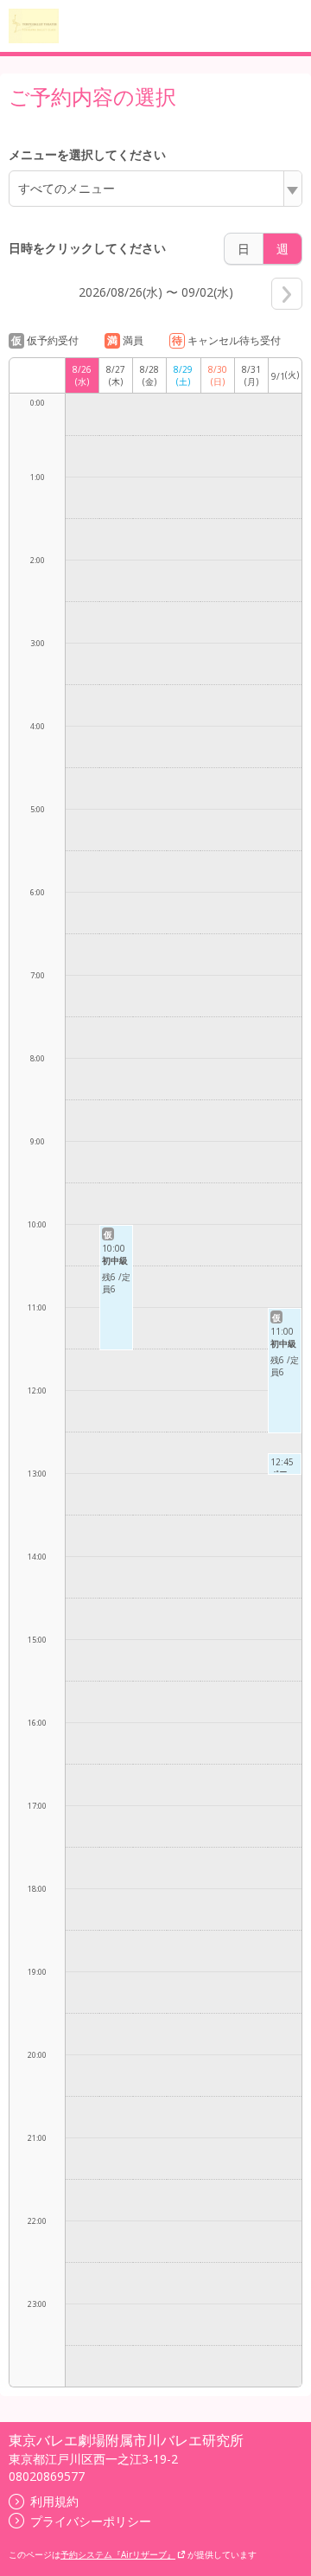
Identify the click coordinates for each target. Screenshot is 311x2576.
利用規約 (54, 2501)
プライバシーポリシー (91, 2521)
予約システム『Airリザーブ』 (118, 2554)
